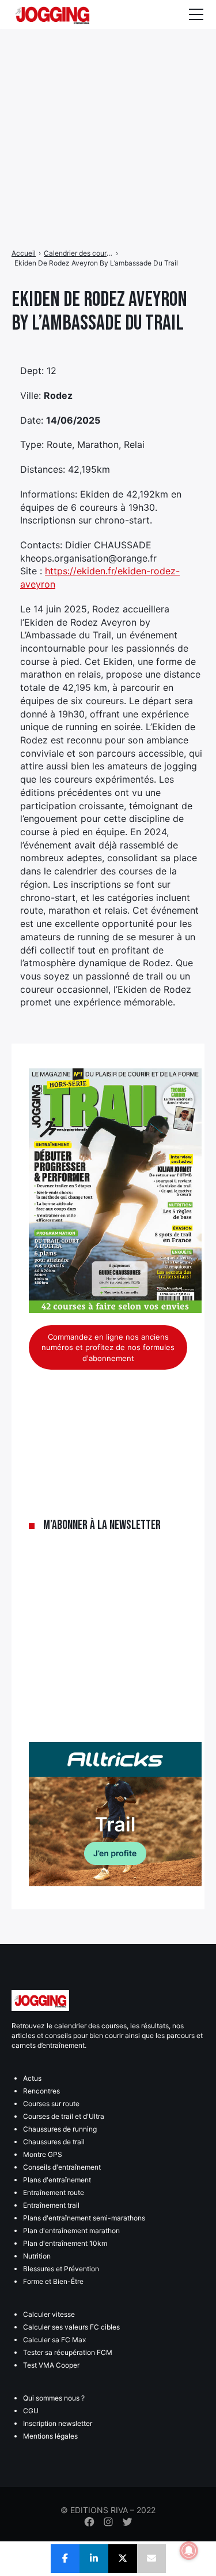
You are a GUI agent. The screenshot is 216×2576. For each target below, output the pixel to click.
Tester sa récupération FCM (68, 2352)
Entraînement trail (51, 2205)
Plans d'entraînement (57, 2180)
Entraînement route (54, 2192)
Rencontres (41, 2091)
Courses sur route (51, 2104)
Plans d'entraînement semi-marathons (84, 2218)
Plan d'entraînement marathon (71, 2231)
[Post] (123, 2559)
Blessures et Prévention (61, 2269)
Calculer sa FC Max (54, 2340)
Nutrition (37, 2256)
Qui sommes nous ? (54, 2398)
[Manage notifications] (189, 2551)
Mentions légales (50, 2436)
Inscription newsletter (58, 2423)
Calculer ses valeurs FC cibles (71, 2327)
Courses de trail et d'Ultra (64, 2116)
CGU (31, 2411)
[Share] (65, 2559)
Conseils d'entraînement (62, 2167)
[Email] (151, 2559)
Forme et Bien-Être (53, 2281)
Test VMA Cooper (51, 2365)
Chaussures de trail (54, 2142)
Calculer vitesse (49, 2314)
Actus (32, 2078)
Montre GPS (43, 2154)
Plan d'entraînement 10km (65, 2243)
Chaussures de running (60, 2129)
